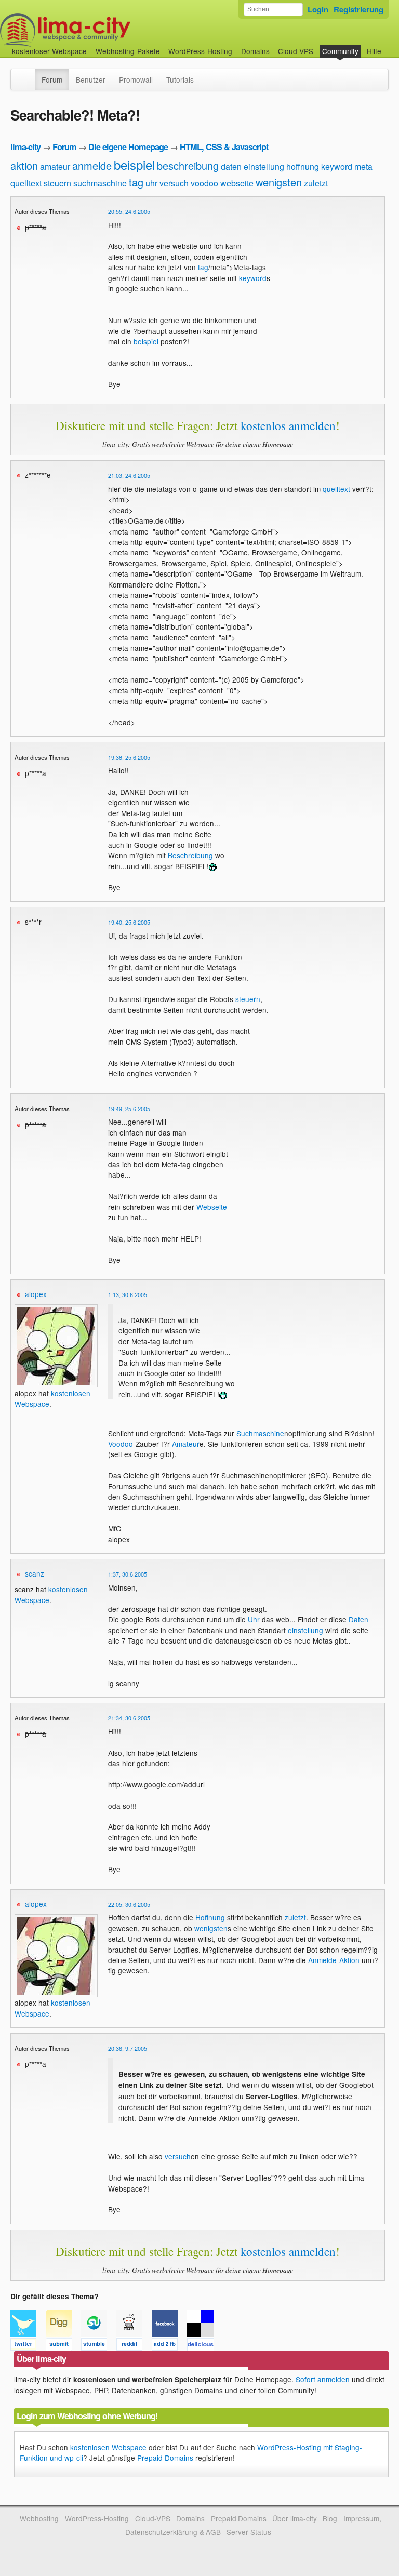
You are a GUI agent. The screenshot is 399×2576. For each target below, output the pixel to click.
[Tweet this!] (28, 2346)
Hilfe (374, 51)
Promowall (136, 79)
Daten (358, 1619)
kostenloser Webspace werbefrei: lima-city (104, 30)
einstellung (264, 166)
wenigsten (279, 182)
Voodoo (121, 1444)
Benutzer (91, 79)
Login (318, 9)
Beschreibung (190, 855)
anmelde (92, 165)
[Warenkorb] (390, 46)
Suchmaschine (260, 1433)
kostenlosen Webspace (108, 2447)
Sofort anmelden (323, 2379)
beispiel (134, 164)
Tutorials (180, 79)
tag (136, 182)
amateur (55, 166)
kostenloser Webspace (49, 51)
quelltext (26, 183)
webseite (237, 183)
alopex (36, 1294)
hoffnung (303, 166)
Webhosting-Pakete (128, 51)
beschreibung (188, 165)
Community (340, 51)
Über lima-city (294, 2518)
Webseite (212, 1207)
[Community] (28, 74)
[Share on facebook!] (169, 2346)
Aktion (349, 1960)
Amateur (186, 1444)
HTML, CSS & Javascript (224, 147)
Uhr (254, 1619)
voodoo (204, 183)
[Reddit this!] (134, 2346)
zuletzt (316, 183)
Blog (330, 2518)
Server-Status (249, 2532)
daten (231, 166)
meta (363, 166)
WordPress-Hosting (200, 51)
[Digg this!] (63, 2346)
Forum (52, 79)
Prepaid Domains (165, 2458)
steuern (57, 183)
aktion (24, 165)
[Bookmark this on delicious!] (204, 2346)
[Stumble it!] (99, 2346)
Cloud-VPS (296, 51)
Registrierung (358, 9)
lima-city (25, 147)
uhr (151, 183)
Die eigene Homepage (128, 147)
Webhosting (39, 2518)
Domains (255, 51)
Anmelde (322, 1960)
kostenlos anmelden (288, 425)
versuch (174, 183)
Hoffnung (210, 1917)
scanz (35, 1573)
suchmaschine (100, 183)
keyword (337, 166)
